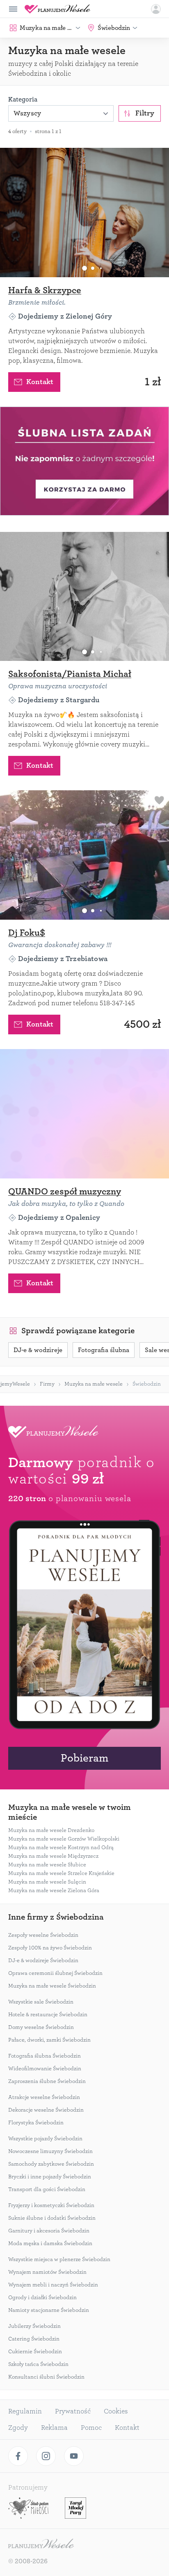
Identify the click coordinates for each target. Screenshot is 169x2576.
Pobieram (84, 1758)
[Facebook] (18, 2456)
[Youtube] (74, 2456)
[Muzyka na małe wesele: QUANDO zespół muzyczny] (84, 1114)
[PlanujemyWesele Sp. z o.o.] (41, 2544)
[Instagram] (46, 2456)
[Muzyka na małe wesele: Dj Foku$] (84, 855)
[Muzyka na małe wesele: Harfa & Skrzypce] (84, 213)
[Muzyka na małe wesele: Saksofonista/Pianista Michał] (84, 597)
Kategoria (23, 100)
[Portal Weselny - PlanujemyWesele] (57, 9)
